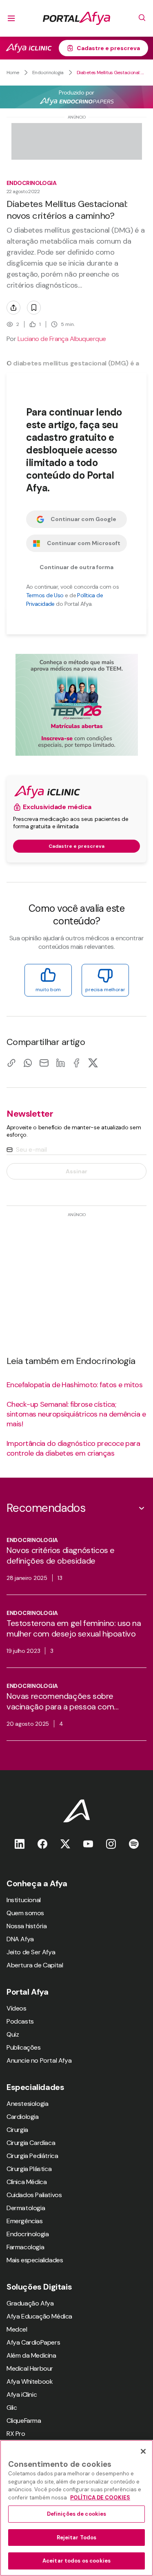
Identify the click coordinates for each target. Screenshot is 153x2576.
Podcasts (20, 2021)
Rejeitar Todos (77, 2538)
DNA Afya (20, 1939)
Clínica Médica (27, 2182)
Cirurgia (17, 2130)
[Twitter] (65, 1844)
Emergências (25, 2221)
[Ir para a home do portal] (76, 18)
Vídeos (17, 2008)
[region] (76, 2508)
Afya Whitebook (30, 2381)
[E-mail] (44, 1063)
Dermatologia (26, 2208)
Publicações (24, 2047)
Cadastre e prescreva (108, 48)
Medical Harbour (30, 2368)
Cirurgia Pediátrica (32, 2156)
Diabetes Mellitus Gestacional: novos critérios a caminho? (112, 73)
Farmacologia (25, 2247)
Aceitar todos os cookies (76, 2561)
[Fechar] (143, 2451)
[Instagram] (111, 1844)
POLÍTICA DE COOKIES (100, 2498)
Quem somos (25, 1913)
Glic (12, 2408)
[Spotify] (134, 1844)
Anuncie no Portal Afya (39, 2060)
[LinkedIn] (60, 1063)
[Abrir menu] (11, 18)
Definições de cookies (77, 2514)
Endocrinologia (48, 73)
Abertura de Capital (35, 1965)
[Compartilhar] (13, 308)
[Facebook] (77, 1063)
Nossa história (27, 1926)
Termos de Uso (45, 595)
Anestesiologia (27, 2104)
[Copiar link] (11, 1063)
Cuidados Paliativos (34, 2195)
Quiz (13, 2034)
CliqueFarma (24, 2421)
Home (13, 73)
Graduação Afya (30, 2303)
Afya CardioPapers (33, 2342)
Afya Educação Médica (39, 2316)
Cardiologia (23, 2117)
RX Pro (16, 2434)
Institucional (24, 1900)
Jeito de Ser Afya (31, 1952)
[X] (93, 1063)
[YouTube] (88, 1844)
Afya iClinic (22, 2395)
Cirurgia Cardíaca (31, 2143)
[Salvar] (34, 308)
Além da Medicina (31, 2355)
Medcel (17, 2329)
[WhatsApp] (28, 1063)
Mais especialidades (35, 2260)
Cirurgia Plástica (29, 2169)
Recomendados (46, 1508)
